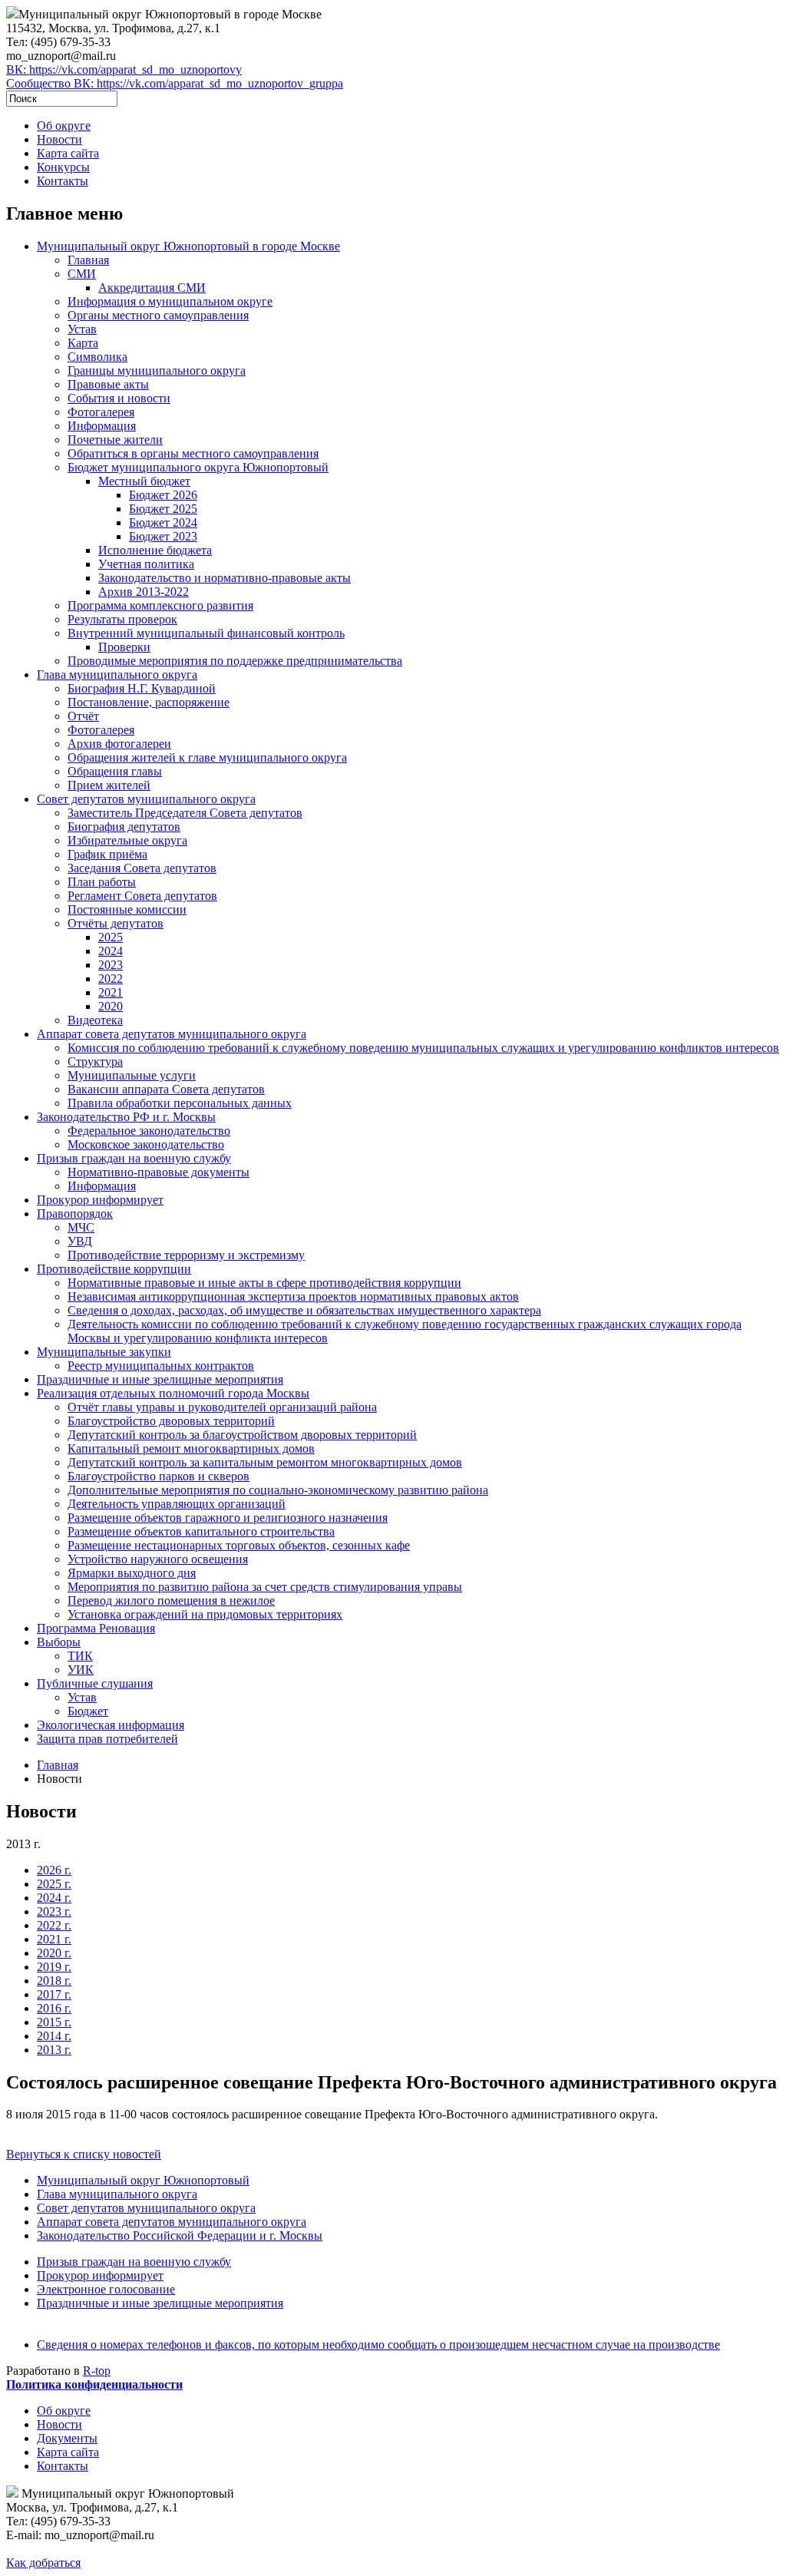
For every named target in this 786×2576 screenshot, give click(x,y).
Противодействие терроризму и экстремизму (186, 1255)
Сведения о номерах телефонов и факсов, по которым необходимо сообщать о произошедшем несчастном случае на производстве (378, 2345)
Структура (95, 1061)
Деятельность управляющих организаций (177, 1504)
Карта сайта (68, 153)
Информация (102, 426)
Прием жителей (109, 785)
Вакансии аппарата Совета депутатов (166, 1089)
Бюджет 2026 (163, 495)
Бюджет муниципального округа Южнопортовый (198, 467)
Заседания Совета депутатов (142, 868)
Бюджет (88, 1711)
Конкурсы (63, 167)
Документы (67, 2438)
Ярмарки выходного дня (132, 1573)
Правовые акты (108, 384)
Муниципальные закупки (104, 1352)
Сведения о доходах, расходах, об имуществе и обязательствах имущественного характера (304, 1310)
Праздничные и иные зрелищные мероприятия (160, 1379)
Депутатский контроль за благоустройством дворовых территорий (242, 1435)
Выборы (59, 1642)
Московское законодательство (146, 1144)
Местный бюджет (144, 481)
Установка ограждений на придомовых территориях (205, 1614)
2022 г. (54, 1925)
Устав (82, 329)
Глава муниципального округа (117, 675)
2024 (111, 951)
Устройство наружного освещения (158, 1559)
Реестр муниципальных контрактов (161, 1366)
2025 (111, 937)
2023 (111, 965)
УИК (81, 1670)
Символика (97, 357)
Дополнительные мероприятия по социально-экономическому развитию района (278, 1490)
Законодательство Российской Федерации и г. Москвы (180, 2235)
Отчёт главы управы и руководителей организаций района (222, 1407)
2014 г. (54, 2036)
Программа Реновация (96, 1628)
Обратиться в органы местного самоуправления (193, 453)
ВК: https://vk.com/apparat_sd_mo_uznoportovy (124, 69)
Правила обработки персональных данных (180, 1103)
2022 (111, 979)
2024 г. (54, 1898)
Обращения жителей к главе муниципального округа (207, 757)
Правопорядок (75, 1214)
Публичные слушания (95, 1683)
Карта (83, 343)
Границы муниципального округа (157, 370)
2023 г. (54, 1911)
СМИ (82, 274)
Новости (59, 139)
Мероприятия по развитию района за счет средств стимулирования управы (265, 1587)
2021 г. (54, 1939)
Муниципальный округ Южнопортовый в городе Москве (188, 246)
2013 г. (54, 2050)
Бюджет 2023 (163, 536)
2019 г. (54, 1967)
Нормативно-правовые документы (159, 1172)
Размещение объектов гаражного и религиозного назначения (228, 1518)
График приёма (107, 854)
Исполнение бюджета (155, 550)
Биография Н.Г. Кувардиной (142, 688)
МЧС (81, 1227)
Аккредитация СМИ (152, 288)
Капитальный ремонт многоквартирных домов (191, 1448)
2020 (111, 1006)
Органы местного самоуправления (158, 315)
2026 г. (54, 1870)
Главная (88, 260)
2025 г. (54, 1884)
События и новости (119, 398)
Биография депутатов (124, 827)
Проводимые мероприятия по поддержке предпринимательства (235, 661)
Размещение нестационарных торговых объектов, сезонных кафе (239, 1545)
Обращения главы (115, 771)
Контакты (63, 181)
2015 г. (54, 2022)
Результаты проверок (122, 619)
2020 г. (54, 1953)
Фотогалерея (101, 412)
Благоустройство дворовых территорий (171, 1421)
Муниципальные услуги (132, 1075)
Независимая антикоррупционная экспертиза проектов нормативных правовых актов (293, 1296)
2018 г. (54, 1981)
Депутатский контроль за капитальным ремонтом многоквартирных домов (265, 1462)
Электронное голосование (106, 2289)
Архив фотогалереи (119, 744)
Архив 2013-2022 (144, 592)
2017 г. (54, 1994)
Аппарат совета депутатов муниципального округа (172, 1034)
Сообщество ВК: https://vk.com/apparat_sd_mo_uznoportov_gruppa (175, 83)
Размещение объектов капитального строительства (201, 1531)
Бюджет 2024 (163, 522)
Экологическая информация (111, 1725)
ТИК (80, 1656)
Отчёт (83, 716)
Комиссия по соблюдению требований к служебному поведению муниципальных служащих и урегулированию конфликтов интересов (423, 1048)
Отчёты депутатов (116, 923)
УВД (80, 1241)
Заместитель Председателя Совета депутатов (185, 813)
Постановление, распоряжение (149, 702)
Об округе (64, 126)
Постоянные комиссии (127, 909)
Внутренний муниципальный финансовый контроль (206, 633)
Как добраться (43, 2563)
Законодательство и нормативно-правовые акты (225, 578)
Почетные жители (115, 440)
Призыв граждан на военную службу (134, 1158)
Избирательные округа (127, 840)
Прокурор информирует (100, 1200)
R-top (97, 2371)
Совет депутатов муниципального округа (146, 799)
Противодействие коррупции (114, 1269)
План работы (102, 882)
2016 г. (54, 2008)
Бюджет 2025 (163, 509)
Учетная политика (146, 564)
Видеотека (95, 1020)
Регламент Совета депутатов (142, 896)
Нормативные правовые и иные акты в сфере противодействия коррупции (264, 1283)
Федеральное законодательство (149, 1131)
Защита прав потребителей (107, 1739)
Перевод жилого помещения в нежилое (171, 1600)
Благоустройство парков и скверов (159, 1476)
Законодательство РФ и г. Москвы (126, 1117)
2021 (111, 992)
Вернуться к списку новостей (84, 2154)
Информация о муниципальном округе (170, 301)
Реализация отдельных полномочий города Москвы (173, 1393)
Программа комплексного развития (160, 605)
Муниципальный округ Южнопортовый (143, 2180)
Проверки (124, 647)
